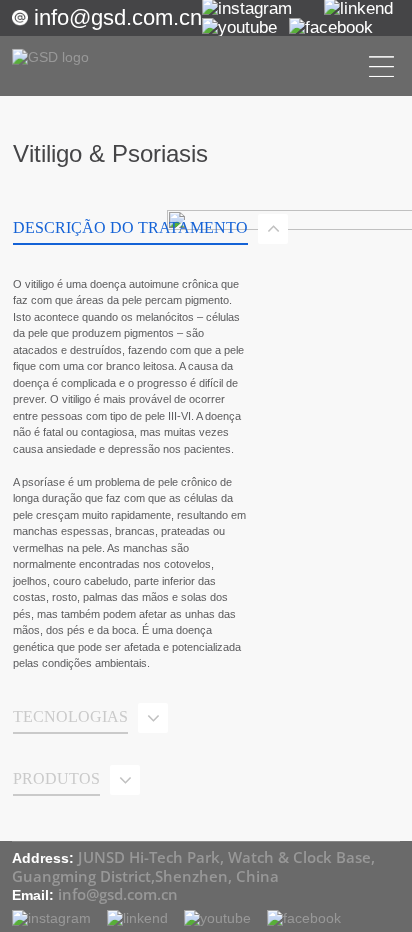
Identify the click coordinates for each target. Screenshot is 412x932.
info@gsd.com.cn (118, 17)
